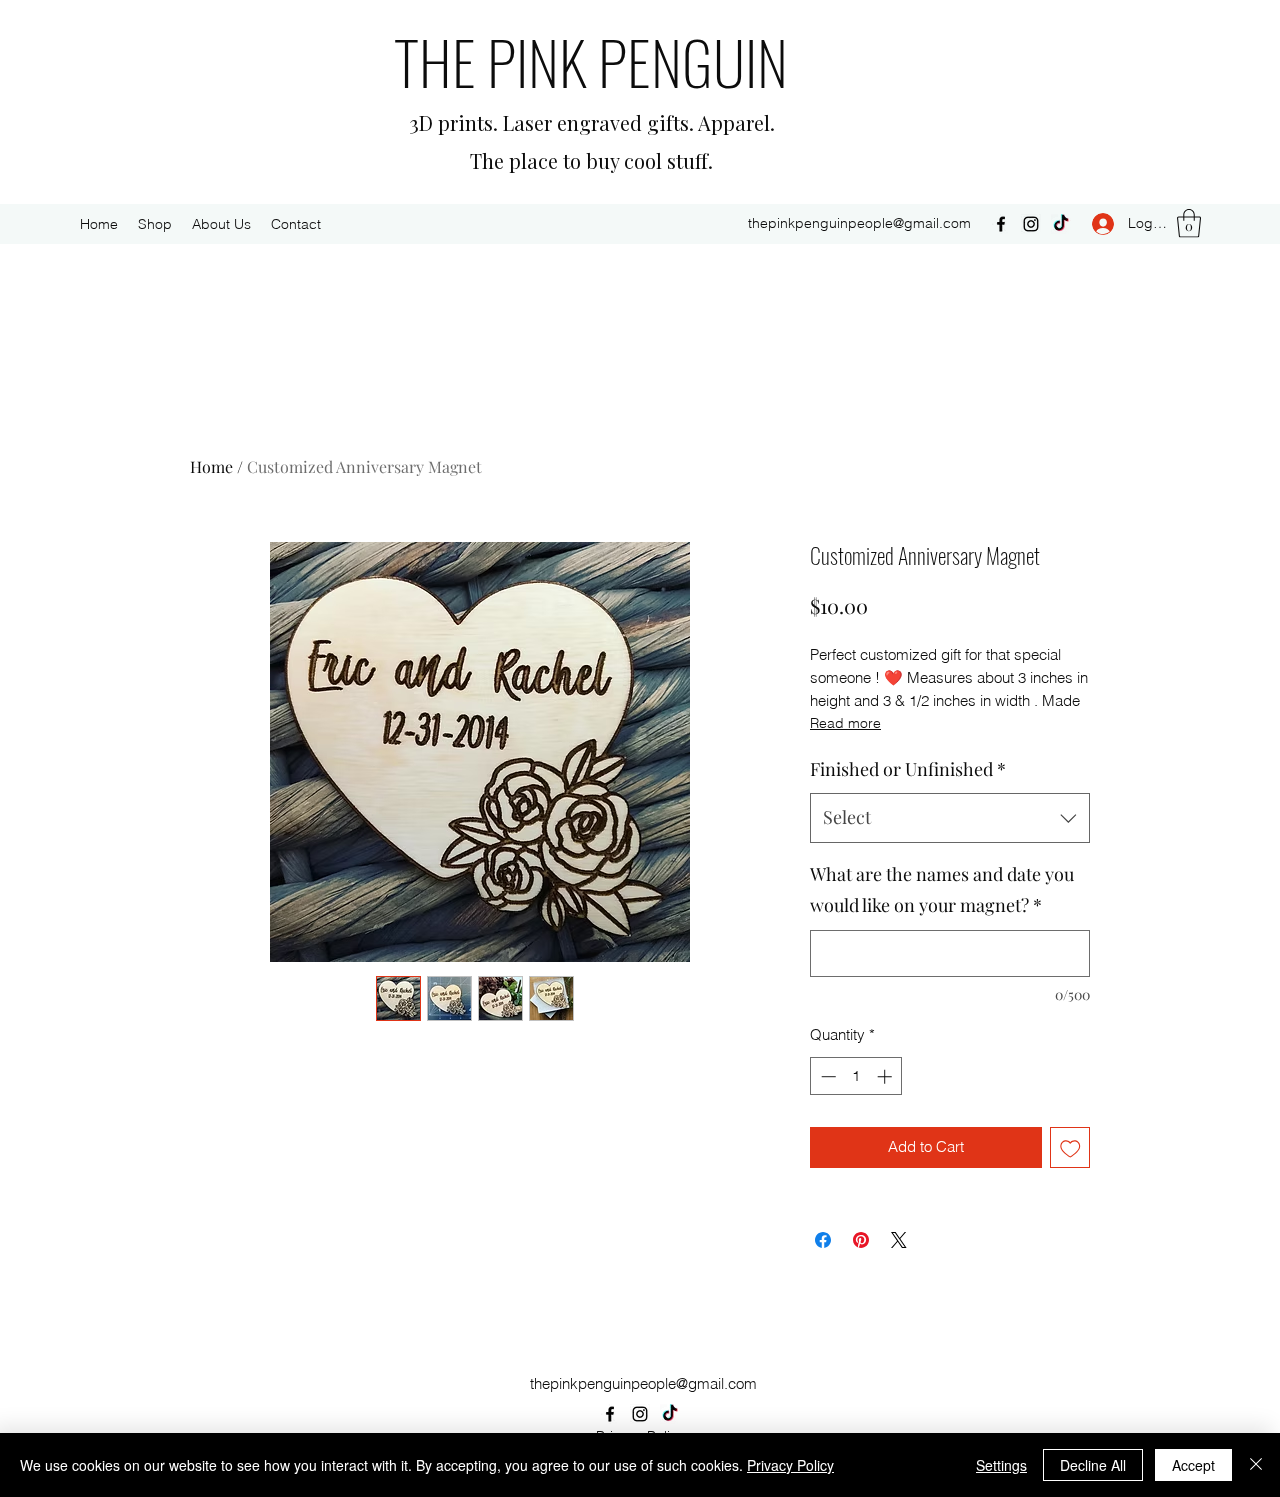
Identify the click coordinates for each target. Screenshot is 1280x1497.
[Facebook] (1001, 224)
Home (211, 466)
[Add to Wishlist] (1070, 1147)
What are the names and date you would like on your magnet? (942, 890)
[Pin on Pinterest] (861, 1240)
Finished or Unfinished (908, 769)
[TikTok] (1061, 224)
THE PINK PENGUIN (591, 60)
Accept (1193, 1465)
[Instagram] (1031, 224)
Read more (845, 723)
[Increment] (886, 1076)
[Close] (1256, 1465)
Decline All (1093, 1465)
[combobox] (950, 818)
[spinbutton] (856, 1076)
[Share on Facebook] (823, 1240)
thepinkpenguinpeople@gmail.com (859, 223)
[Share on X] (899, 1240)
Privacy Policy (790, 1465)
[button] (1189, 223)
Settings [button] (1001, 1465)
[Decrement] (826, 1076)
